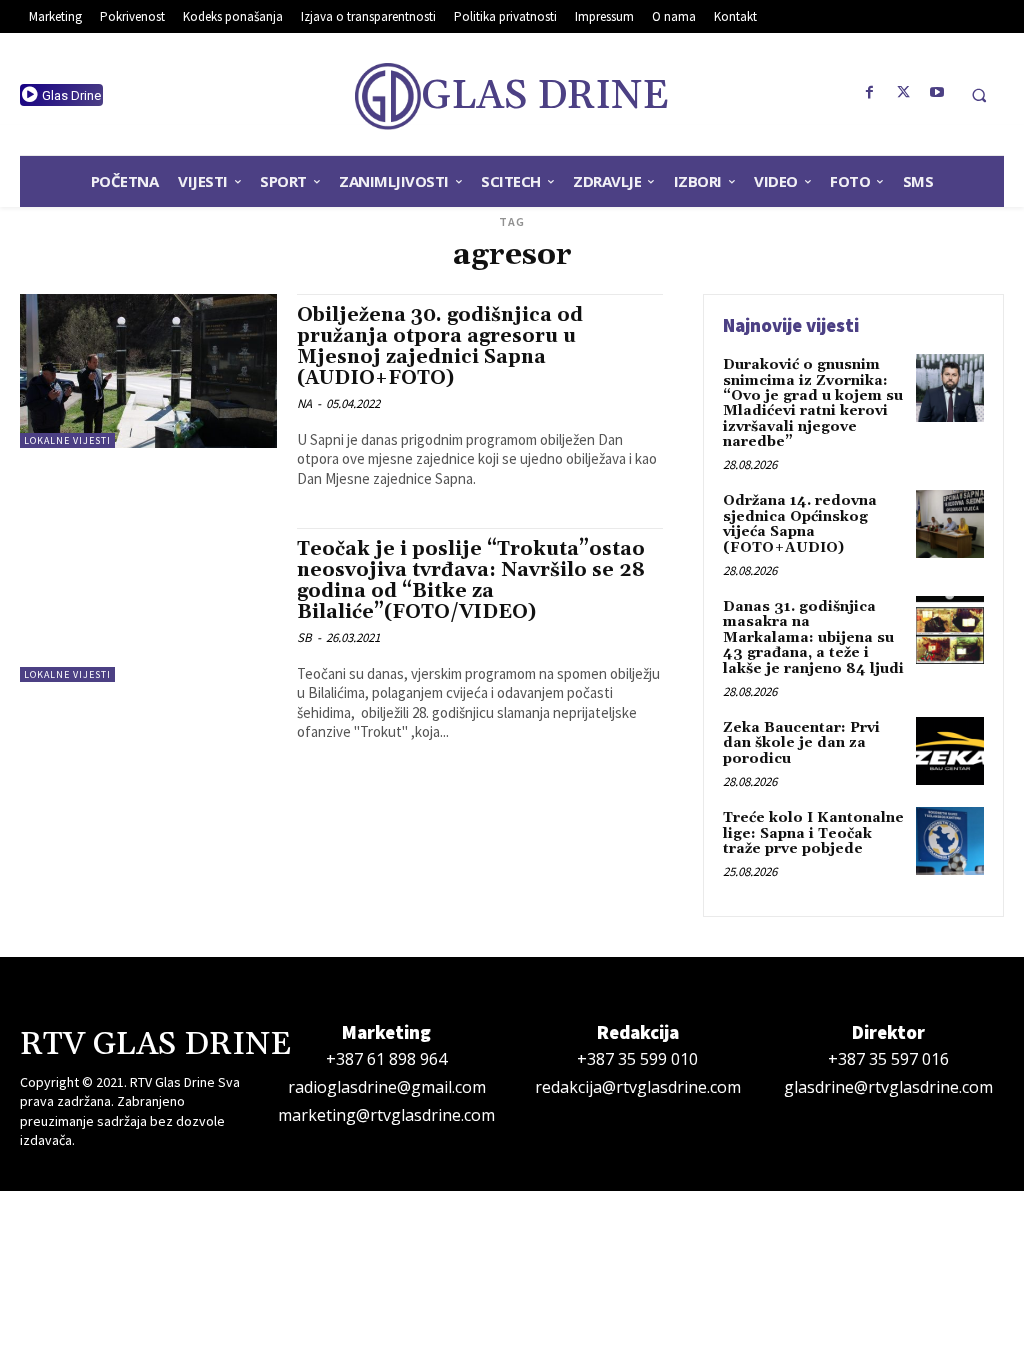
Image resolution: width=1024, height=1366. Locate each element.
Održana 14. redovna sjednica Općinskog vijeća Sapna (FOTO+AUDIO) (800, 524)
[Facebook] (870, 93)
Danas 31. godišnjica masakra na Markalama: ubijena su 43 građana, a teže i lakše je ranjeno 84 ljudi (813, 638)
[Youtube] (938, 93)
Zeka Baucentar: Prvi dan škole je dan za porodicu (801, 743)
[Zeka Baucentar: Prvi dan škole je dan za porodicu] (950, 751)
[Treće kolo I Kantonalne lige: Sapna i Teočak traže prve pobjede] (950, 841)
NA (304, 403)
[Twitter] (904, 93)
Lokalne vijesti (67, 440)
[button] (979, 95)
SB (304, 637)
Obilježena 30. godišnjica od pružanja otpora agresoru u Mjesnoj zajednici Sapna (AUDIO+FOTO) (440, 346)
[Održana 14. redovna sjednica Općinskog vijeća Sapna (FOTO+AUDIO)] (950, 524)
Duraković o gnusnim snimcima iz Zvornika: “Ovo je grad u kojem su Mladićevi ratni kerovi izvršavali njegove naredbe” (813, 403)
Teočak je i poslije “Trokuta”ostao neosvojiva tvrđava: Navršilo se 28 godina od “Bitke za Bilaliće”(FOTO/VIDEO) (471, 580)
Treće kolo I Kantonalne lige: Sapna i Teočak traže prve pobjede (813, 833)
